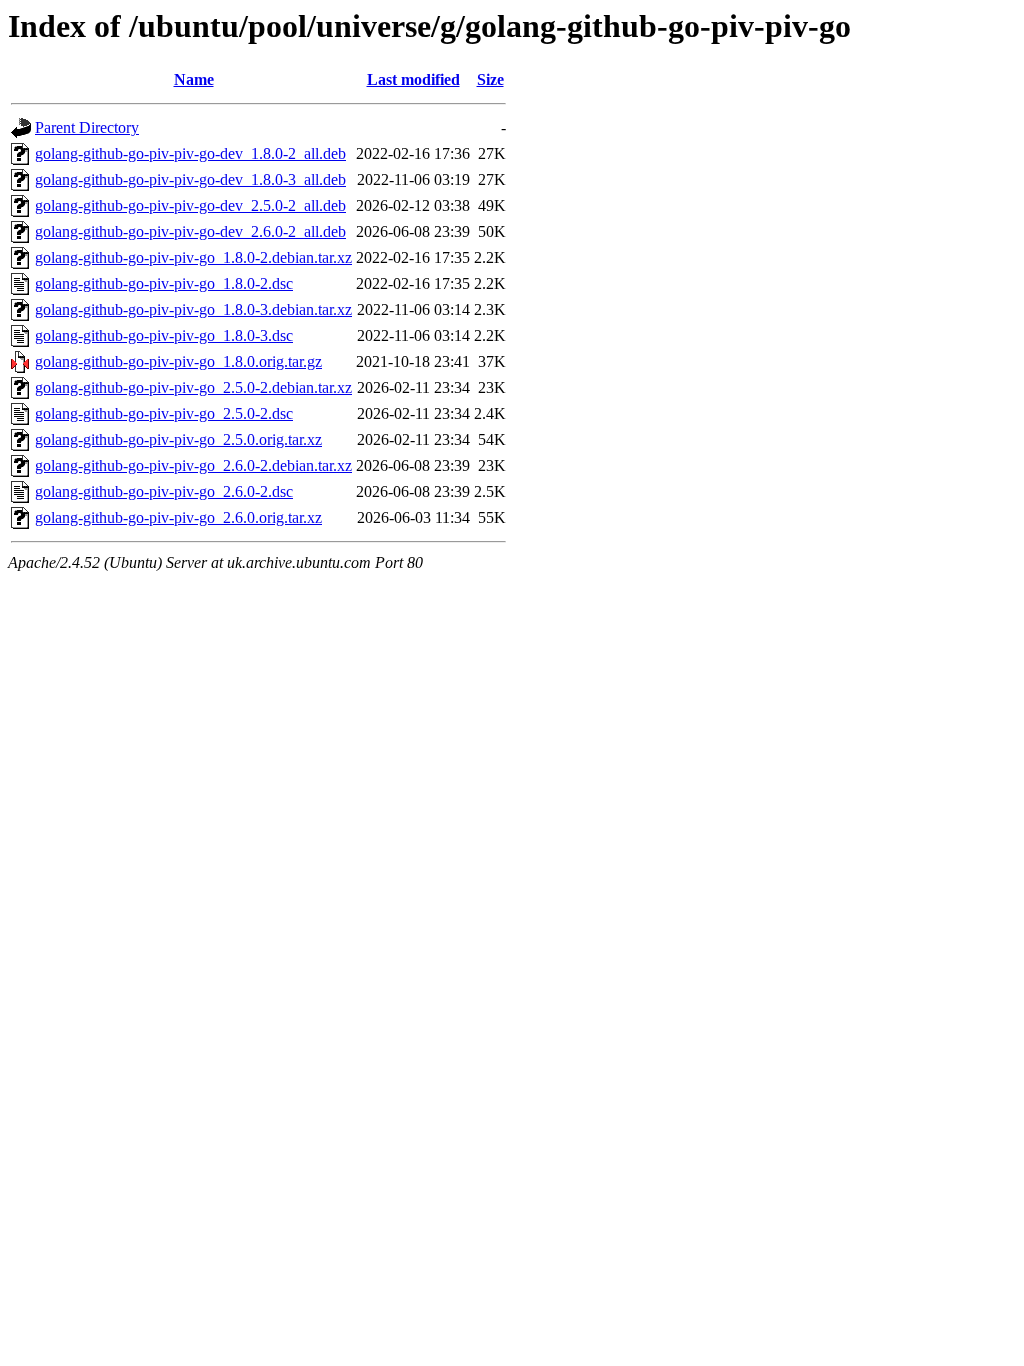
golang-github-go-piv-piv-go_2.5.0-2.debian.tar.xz (193, 387)
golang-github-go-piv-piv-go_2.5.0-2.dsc (164, 413)
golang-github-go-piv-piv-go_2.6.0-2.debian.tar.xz (193, 465)
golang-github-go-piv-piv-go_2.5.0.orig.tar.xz (178, 439)
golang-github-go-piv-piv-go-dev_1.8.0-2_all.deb (190, 153)
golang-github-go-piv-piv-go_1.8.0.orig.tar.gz (178, 361)
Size (490, 79)
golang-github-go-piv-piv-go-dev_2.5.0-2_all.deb (190, 205)
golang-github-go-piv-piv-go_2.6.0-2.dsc (164, 491)
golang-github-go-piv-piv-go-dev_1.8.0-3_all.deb (190, 179)
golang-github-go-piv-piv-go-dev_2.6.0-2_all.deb (190, 231)
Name (194, 79)
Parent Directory (87, 127)
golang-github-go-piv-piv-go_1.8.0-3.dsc (164, 335)
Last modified (413, 79)
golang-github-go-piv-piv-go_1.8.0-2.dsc (164, 283)
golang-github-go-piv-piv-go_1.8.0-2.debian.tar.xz (193, 257)
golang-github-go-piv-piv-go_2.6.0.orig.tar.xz (178, 517)
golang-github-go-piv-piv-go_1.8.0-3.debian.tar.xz (193, 309)
